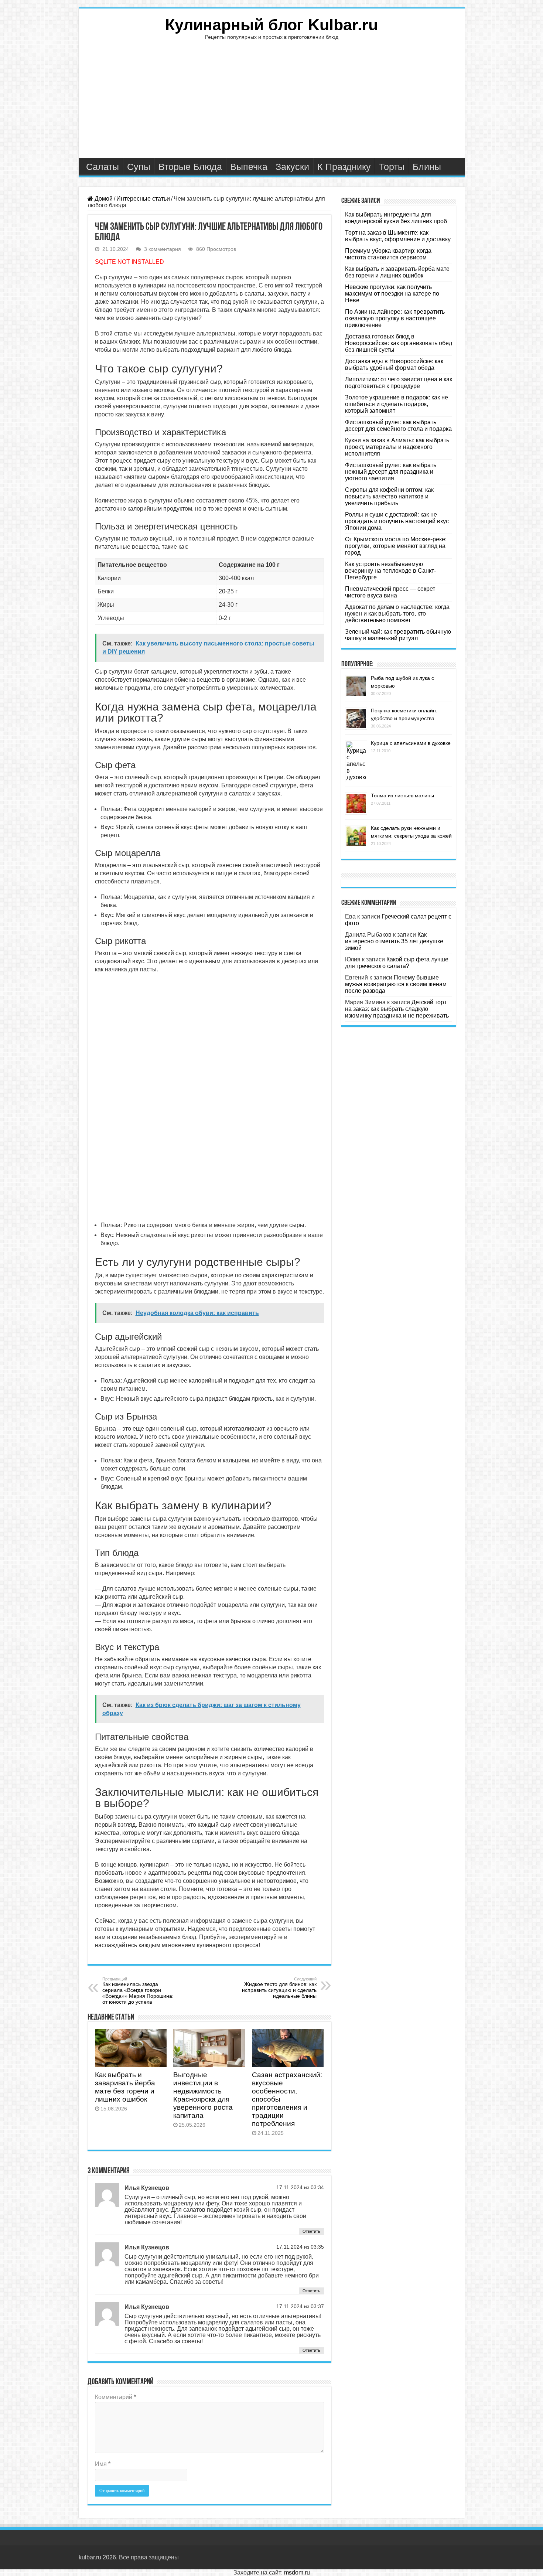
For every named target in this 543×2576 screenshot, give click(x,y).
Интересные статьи (143, 199)
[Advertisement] (272, 103)
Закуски (292, 167)
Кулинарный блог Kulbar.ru (271, 25)
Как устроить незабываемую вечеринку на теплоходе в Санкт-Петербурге (390, 571)
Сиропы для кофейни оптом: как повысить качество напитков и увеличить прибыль (389, 496)
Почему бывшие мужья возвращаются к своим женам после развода (396, 984)
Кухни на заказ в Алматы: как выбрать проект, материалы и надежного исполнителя (397, 447)
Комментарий (115, 2397)
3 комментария (163, 249)
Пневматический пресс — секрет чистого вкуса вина (390, 592)
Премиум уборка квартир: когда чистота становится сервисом (388, 254)
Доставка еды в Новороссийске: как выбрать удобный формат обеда (394, 364)
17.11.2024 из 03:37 (300, 2306)
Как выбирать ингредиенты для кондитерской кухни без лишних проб (396, 218)
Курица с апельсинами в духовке (411, 743)
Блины (427, 167)
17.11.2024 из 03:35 (300, 2247)
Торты (392, 167)
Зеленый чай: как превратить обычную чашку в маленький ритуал (398, 635)
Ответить (311, 2231)
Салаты (103, 167)
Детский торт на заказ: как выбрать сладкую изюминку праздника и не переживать (397, 1009)
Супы (139, 167)
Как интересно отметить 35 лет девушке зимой (394, 941)
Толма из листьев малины (402, 795)
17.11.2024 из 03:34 (300, 2187)
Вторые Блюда (190, 167)
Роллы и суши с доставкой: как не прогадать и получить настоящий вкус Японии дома (397, 521)
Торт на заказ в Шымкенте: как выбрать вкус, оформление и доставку (398, 236)
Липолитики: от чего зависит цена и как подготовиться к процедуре (399, 383)
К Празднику (344, 167)
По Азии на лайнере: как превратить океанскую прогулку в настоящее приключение (395, 318)
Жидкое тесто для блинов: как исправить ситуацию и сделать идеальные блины (279, 1988)
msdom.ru (297, 2572)
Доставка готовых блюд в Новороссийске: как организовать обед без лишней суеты (399, 343)
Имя (103, 2464)
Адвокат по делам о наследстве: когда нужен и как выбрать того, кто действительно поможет (397, 614)
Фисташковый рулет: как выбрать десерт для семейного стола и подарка (398, 425)
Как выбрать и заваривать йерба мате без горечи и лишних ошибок (125, 2087)
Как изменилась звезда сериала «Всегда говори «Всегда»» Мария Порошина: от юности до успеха (138, 1991)
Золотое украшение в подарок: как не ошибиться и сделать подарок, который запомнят (397, 404)
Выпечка (249, 167)
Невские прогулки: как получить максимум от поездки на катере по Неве (392, 294)
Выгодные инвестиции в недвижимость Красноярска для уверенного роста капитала (203, 2095)
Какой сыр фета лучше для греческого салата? (397, 963)
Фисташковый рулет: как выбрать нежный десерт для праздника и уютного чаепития (391, 472)
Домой (103, 199)
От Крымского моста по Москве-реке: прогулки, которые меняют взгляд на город (396, 546)
